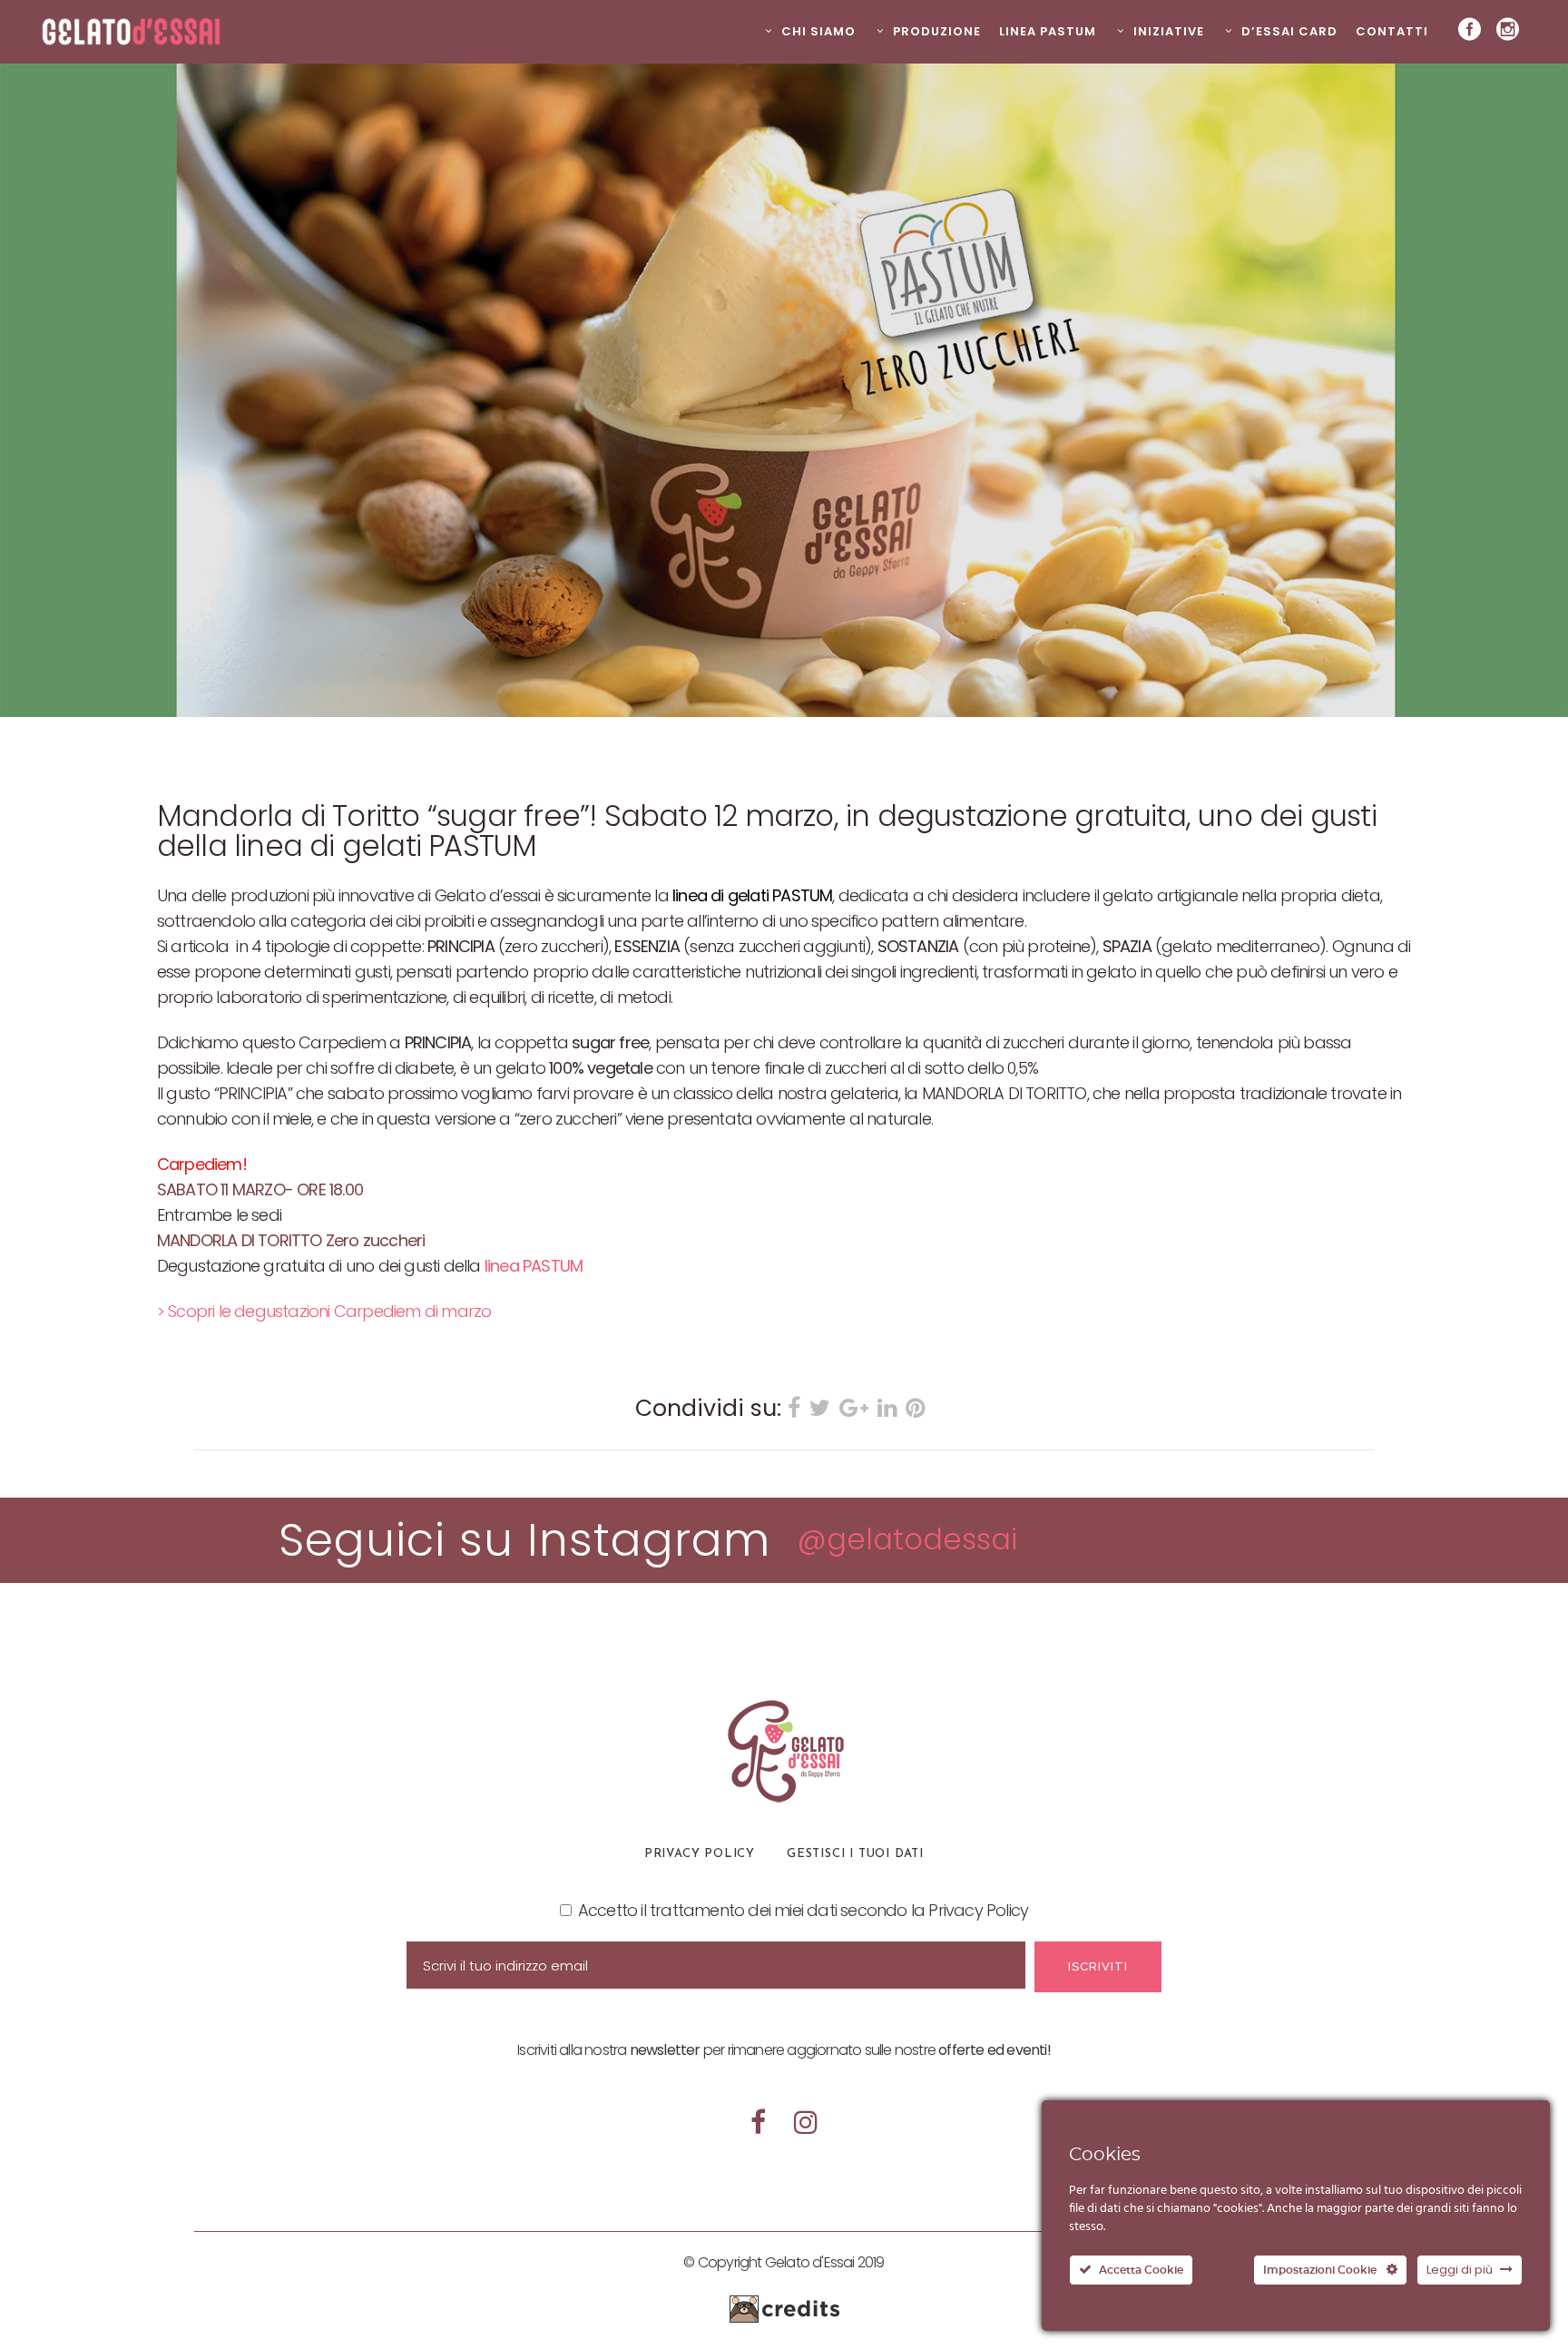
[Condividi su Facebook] (794, 1410)
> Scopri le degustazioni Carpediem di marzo (324, 1311)
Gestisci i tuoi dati (855, 1854)
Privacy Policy (700, 1854)
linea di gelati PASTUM (752, 895)
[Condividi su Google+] (854, 1410)
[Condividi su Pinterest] (915, 1410)
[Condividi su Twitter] (820, 1410)
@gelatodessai (907, 1539)
